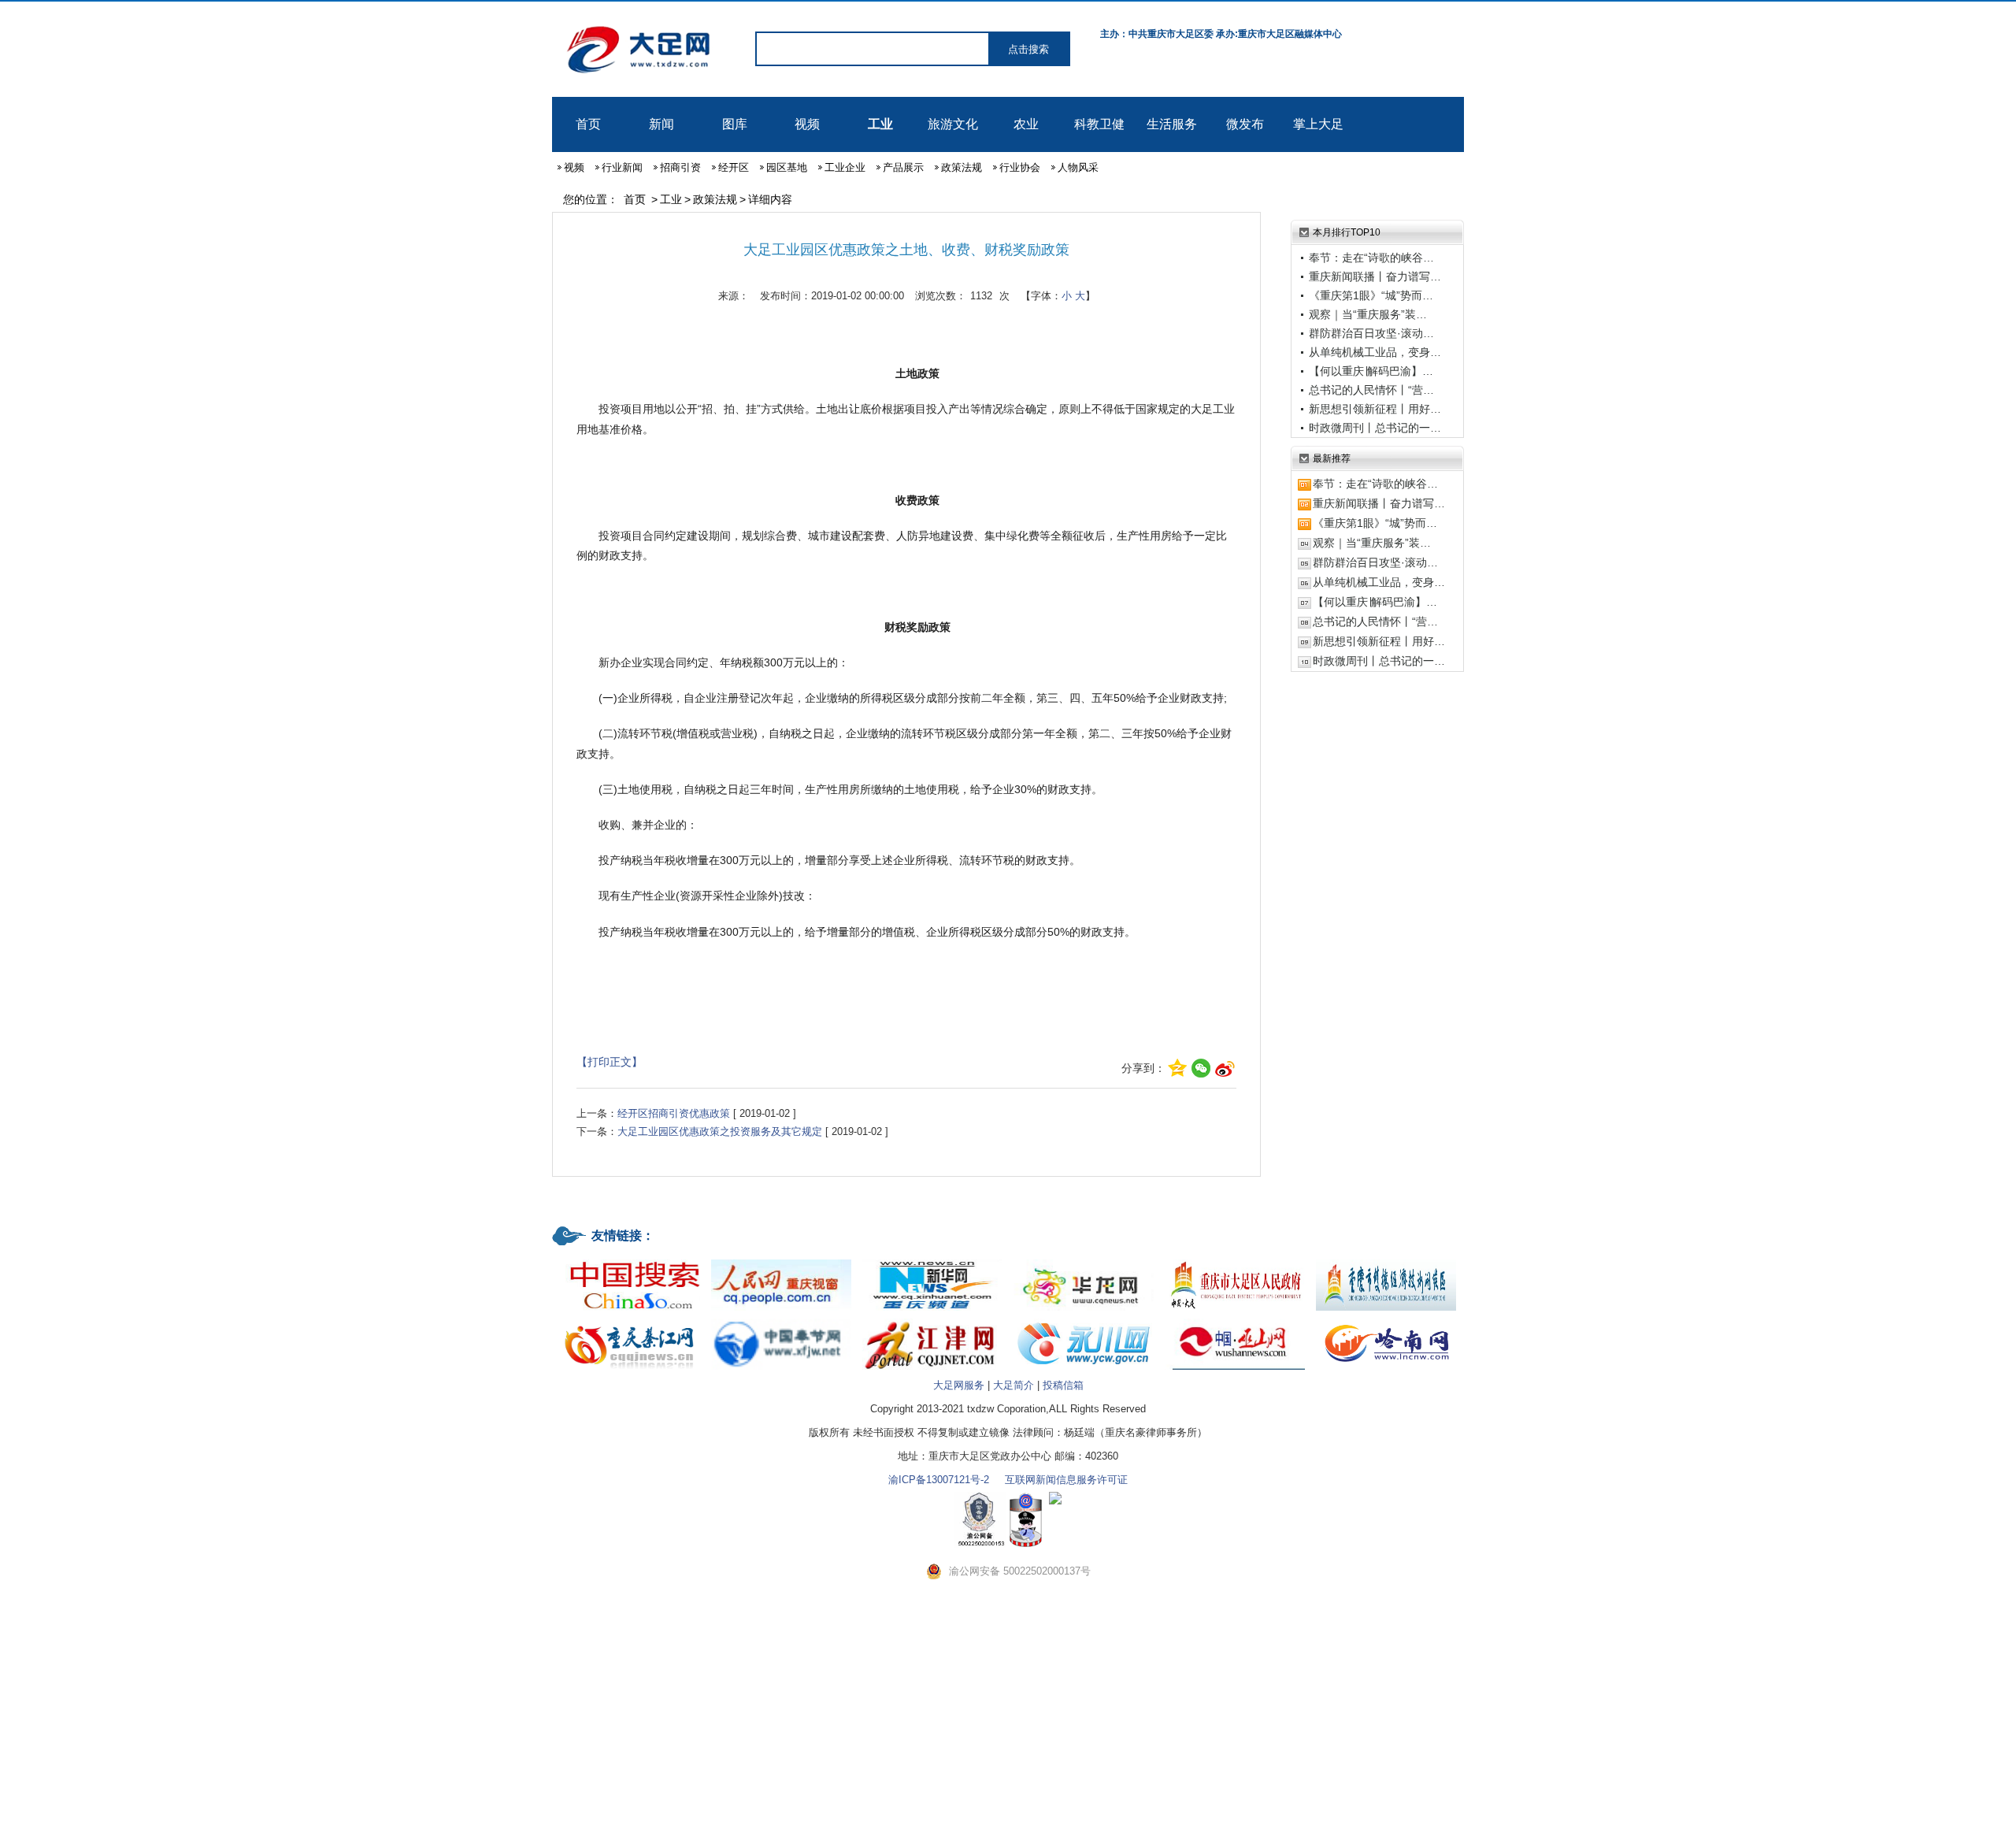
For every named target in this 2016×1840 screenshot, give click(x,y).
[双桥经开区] (1386, 1261)
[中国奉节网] (781, 1320)
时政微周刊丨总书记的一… (1375, 428)
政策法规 (962, 167)
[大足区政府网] (1235, 1261)
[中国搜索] (630, 1261)
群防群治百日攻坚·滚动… (1371, 333)
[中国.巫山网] (1235, 1320)
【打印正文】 (610, 1062)
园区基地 (787, 167)
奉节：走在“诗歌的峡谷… (1371, 258)
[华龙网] (1084, 1261)
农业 (1026, 124)
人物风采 (1078, 167)
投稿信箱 (1063, 1385)
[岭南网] (1386, 1320)
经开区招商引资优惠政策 (674, 1113)
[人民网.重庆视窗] (781, 1261)
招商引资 (680, 167)
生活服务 (1172, 124)
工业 (880, 124)
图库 (735, 124)
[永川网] (1084, 1320)
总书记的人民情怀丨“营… (1371, 390)
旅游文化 (953, 124)
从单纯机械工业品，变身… (1375, 352)
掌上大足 (1318, 124)
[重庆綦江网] (630, 1320)
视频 (807, 124)
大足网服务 (959, 1385)
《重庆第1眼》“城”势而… (1371, 295)
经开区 (734, 167)
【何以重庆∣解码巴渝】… (1371, 371)
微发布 (1245, 124)
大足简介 (1014, 1385)
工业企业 (845, 167)
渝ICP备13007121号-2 (939, 1480)
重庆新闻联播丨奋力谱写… (1375, 276)
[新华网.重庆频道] (932, 1261)
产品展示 (903, 167)
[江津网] (932, 1320)
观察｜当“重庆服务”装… (1368, 314)
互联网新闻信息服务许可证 (1066, 1480)
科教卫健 (1099, 124)
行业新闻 (622, 167)
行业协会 (1020, 167)
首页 (588, 124)
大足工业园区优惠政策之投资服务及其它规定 (720, 1131)
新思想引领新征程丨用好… (1375, 409)
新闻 (661, 124)
